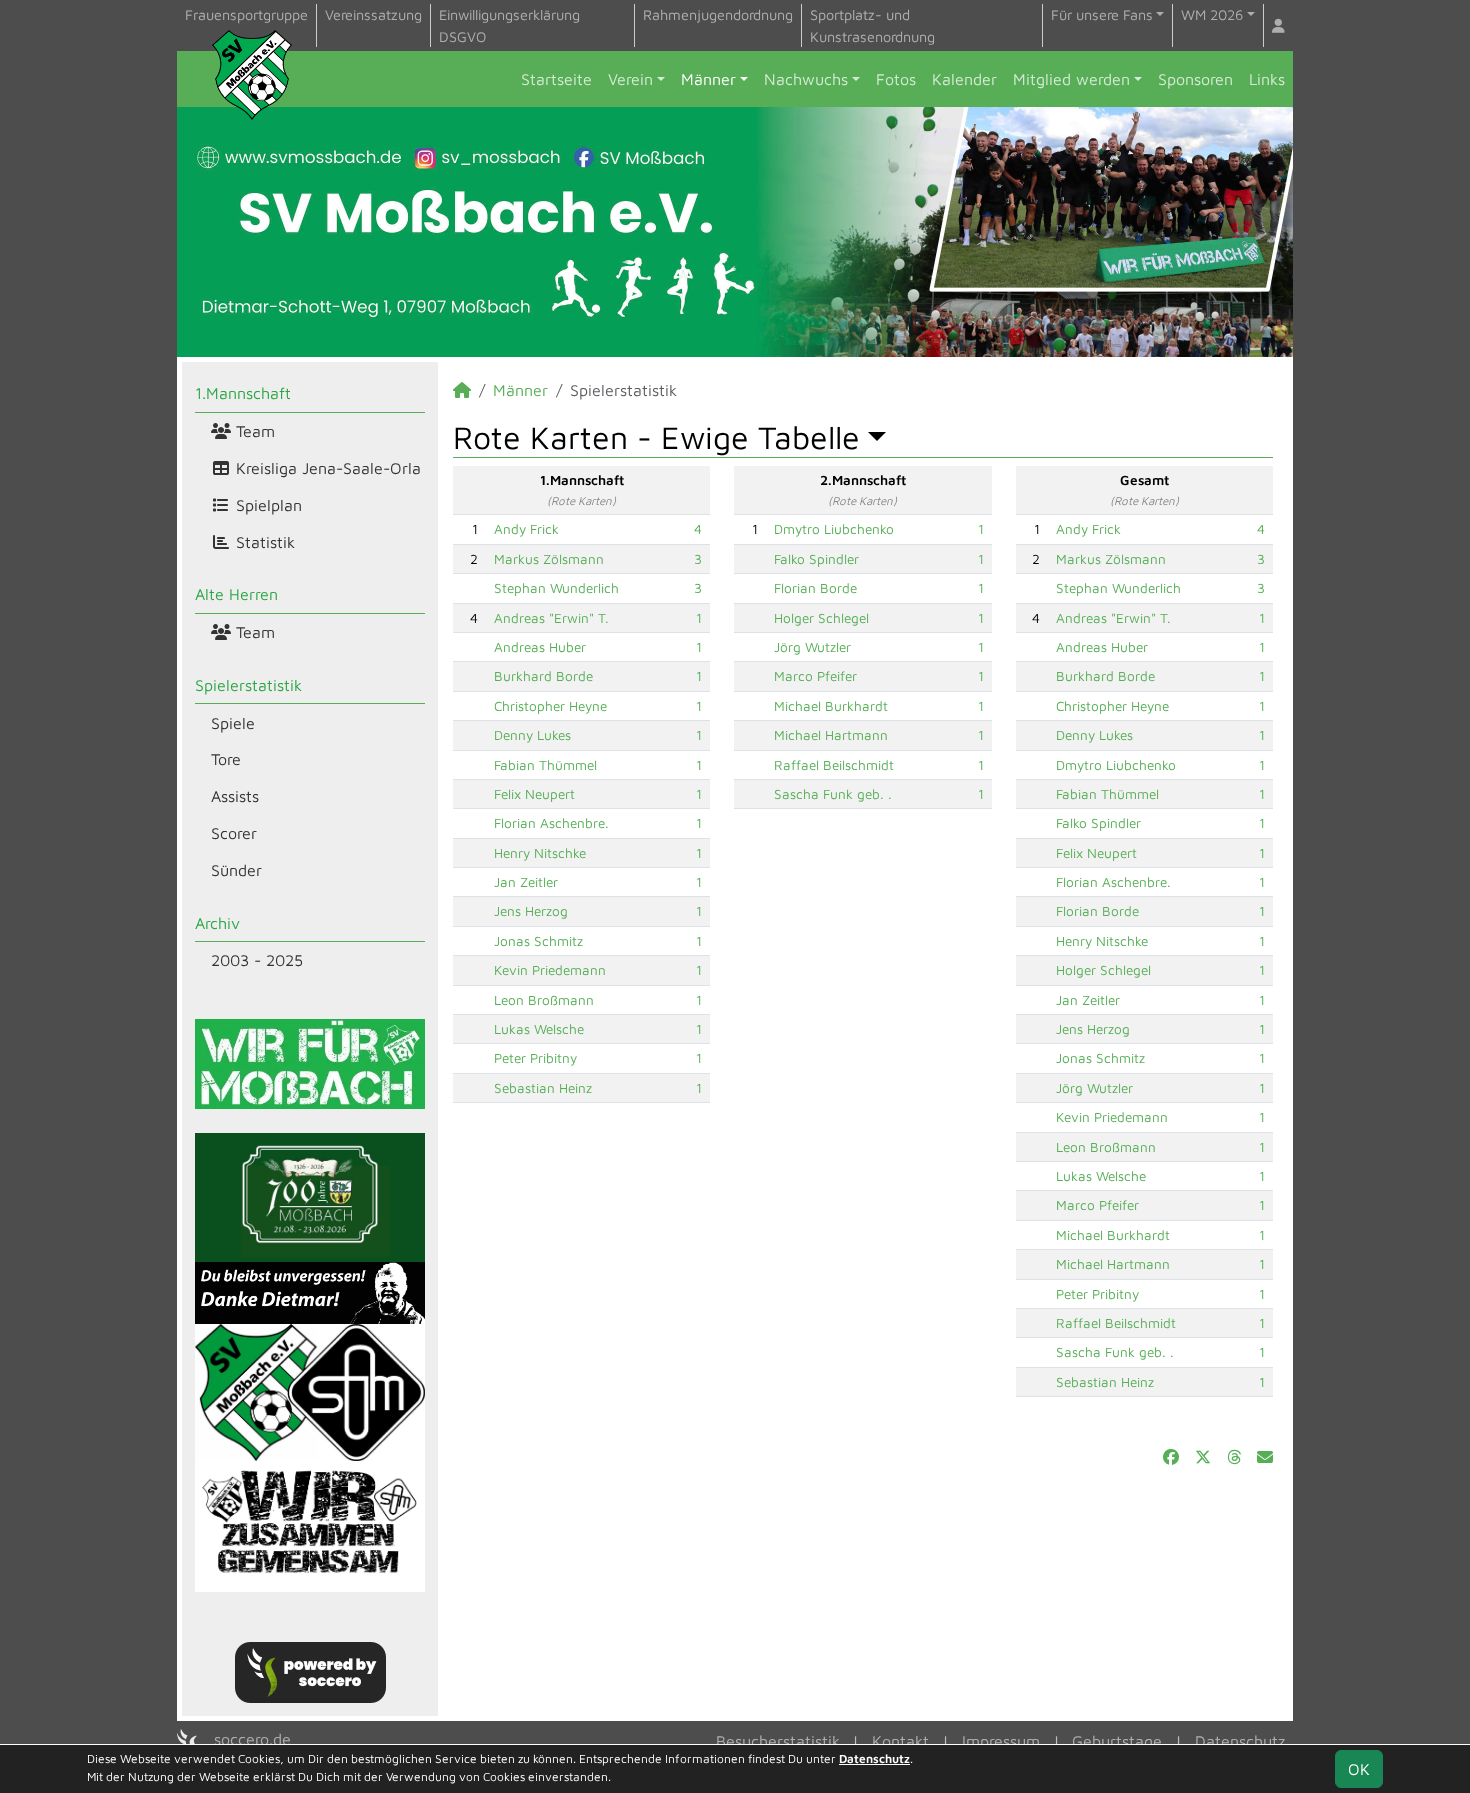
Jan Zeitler (526, 882)
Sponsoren (1195, 79)
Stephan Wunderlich (556, 588)
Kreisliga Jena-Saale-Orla (326, 468)
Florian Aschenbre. (551, 823)
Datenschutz (1240, 1741)
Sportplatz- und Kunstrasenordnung (872, 25)
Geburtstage (1117, 1741)
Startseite (556, 79)
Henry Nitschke (540, 853)
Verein (630, 79)
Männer (708, 79)
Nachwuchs (806, 79)
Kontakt (900, 1741)
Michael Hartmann (831, 735)
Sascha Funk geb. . (833, 794)
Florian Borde (815, 588)
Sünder (236, 870)
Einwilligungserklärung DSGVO (509, 25)
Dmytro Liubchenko (834, 529)
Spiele (233, 723)
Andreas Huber (540, 647)
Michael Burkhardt (831, 706)
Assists (235, 796)
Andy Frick (526, 529)
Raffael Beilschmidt (834, 765)
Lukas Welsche (539, 1029)
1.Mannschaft (243, 393)
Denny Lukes (532, 735)
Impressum (1001, 1741)
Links (1267, 79)
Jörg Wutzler (812, 647)
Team (253, 431)
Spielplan (266, 505)
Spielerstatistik (248, 685)
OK (1359, 1769)
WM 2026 (1212, 14)
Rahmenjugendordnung (718, 14)
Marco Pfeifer (815, 676)
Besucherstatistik (778, 1741)
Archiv (217, 923)
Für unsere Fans (1102, 14)
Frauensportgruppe (246, 14)
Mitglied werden (1071, 79)
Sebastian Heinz (543, 1088)
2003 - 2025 (257, 960)
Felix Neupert (534, 794)
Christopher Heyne (550, 706)
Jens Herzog (531, 911)
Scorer (234, 833)
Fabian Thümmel (545, 765)
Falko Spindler (816, 559)
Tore (226, 759)
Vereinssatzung (373, 14)
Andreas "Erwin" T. (551, 618)
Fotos (896, 79)
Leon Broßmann (544, 1000)
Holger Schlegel (821, 618)
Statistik (263, 542)
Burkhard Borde (543, 676)
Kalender (964, 79)
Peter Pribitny (535, 1058)
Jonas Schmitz (538, 941)
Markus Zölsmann (549, 559)
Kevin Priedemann (550, 970)
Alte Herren (236, 594)
